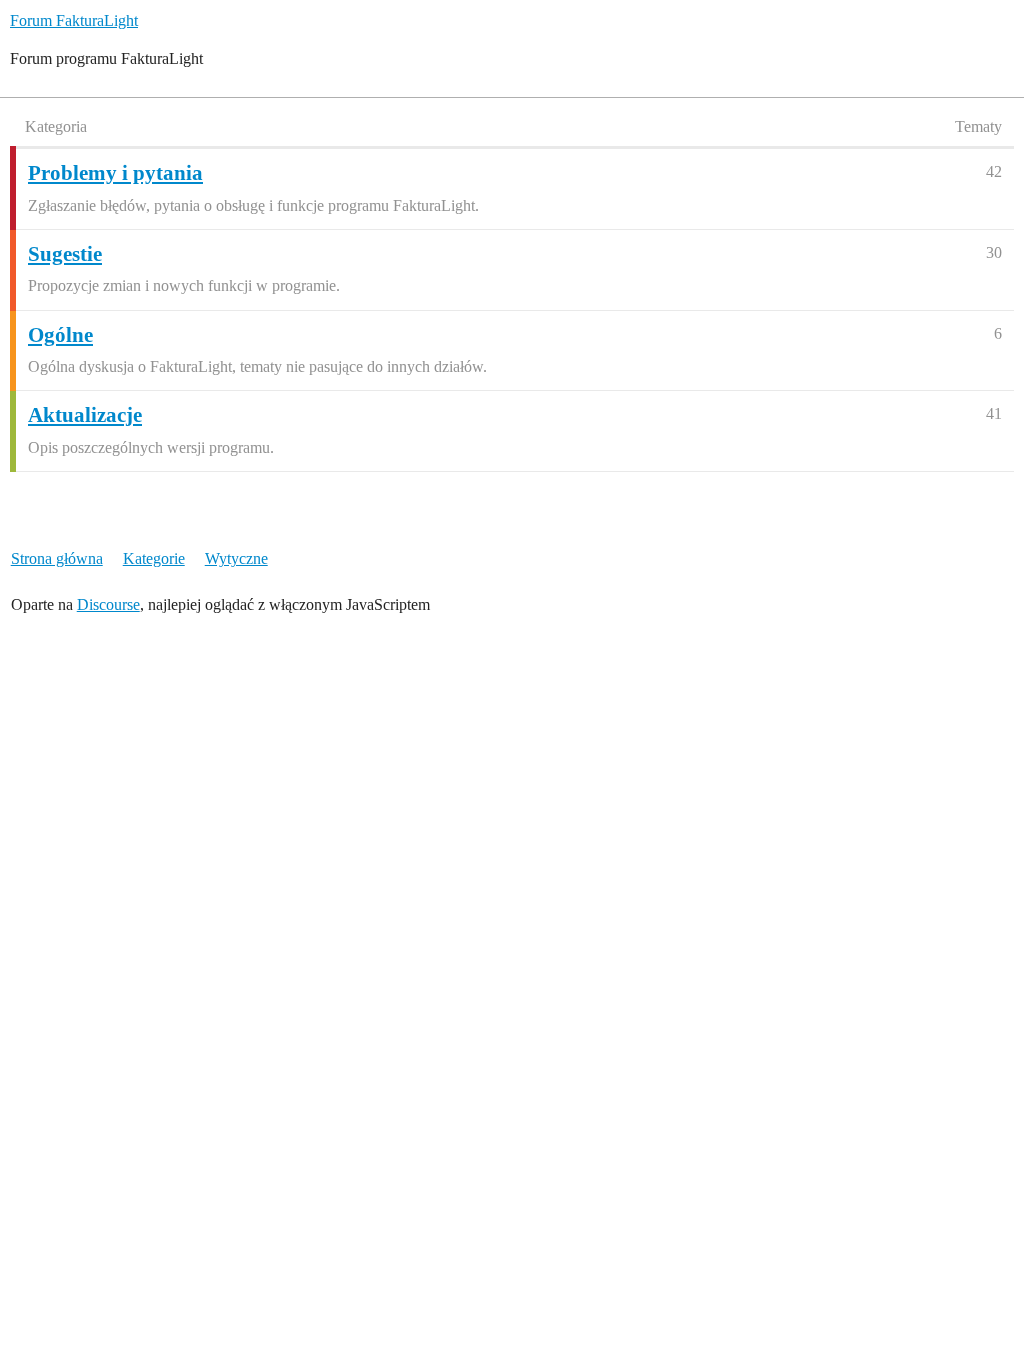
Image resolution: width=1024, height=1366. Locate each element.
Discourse (108, 604)
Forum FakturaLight (74, 20)
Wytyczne (236, 558)
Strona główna (57, 558)
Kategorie (154, 558)
